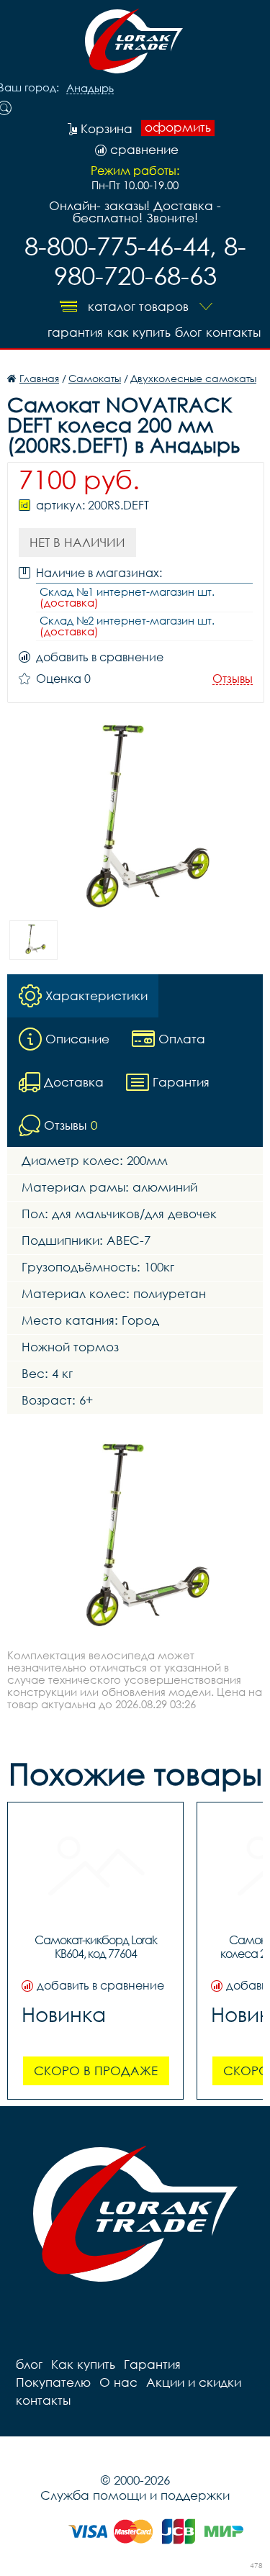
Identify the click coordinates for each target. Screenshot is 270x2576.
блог (188, 332)
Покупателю (53, 2382)
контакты (233, 332)
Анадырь (90, 89)
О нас (118, 2382)
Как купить (139, 332)
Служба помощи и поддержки (135, 2495)
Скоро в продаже (96, 2071)
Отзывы (233, 679)
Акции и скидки (194, 2382)
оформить (178, 127)
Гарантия (75, 332)
